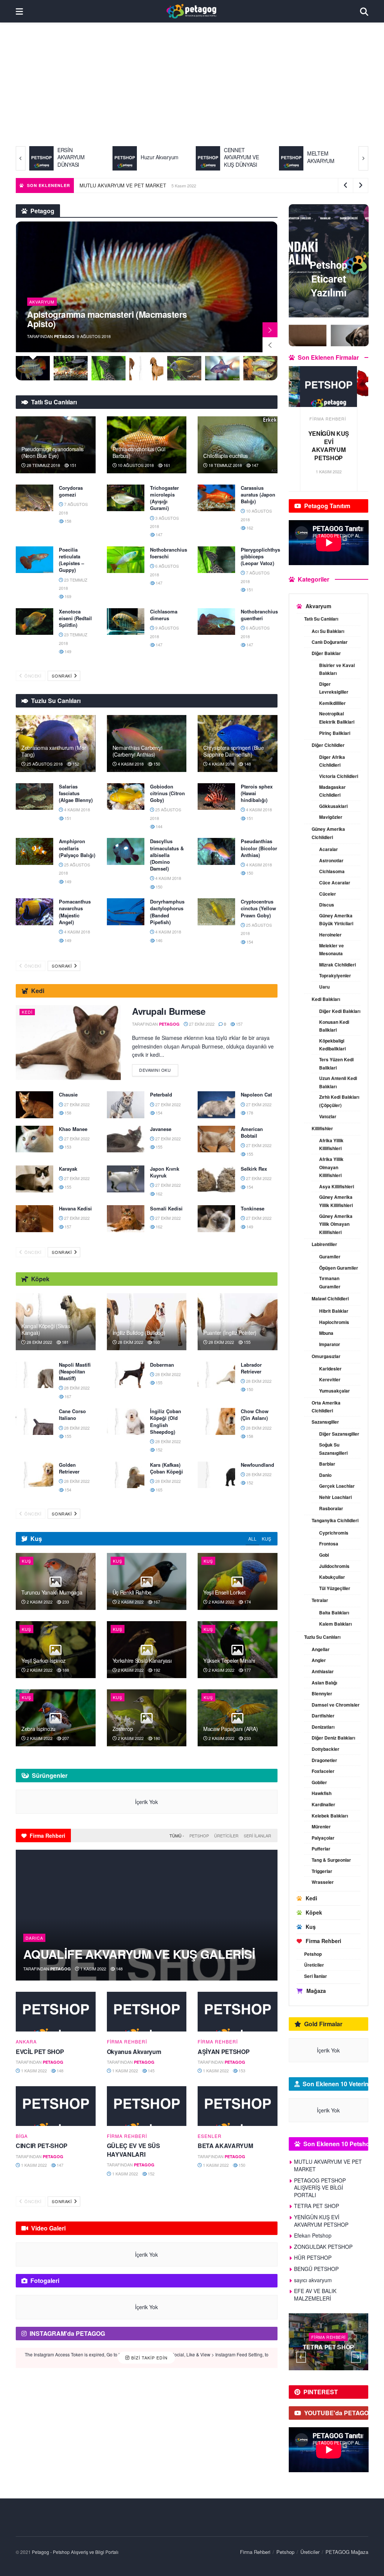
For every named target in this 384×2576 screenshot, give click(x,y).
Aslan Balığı (324, 1683)
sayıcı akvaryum (313, 2280)
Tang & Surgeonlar (331, 1860)
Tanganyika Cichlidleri (335, 1520)
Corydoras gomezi (71, 491)
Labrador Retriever (251, 1368)
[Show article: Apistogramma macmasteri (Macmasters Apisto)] (33, 368)
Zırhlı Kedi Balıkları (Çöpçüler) (339, 1101)
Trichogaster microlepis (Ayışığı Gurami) (164, 498)
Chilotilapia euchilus (226, 456)
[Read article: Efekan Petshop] (329, 2342)
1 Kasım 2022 (93, 1969)
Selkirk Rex (254, 1169)
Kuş (266, 1539)
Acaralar (328, 849)
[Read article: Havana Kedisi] (34, 1219)
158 (67, 521)
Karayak (68, 1169)
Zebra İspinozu (38, 1729)
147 (254, 465)
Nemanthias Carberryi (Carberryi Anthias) (137, 751)
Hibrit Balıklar (334, 1311)
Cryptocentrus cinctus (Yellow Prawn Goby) (258, 908)
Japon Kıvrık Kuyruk (165, 1172)
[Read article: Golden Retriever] (34, 1475)
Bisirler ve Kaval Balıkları (337, 669)
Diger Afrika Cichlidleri (332, 761)
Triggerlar (322, 1871)
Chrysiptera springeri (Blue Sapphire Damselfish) (233, 751)
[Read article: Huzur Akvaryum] (41, 158)
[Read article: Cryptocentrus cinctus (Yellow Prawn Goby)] (216, 912)
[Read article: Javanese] (126, 1139)
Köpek (314, 1912)
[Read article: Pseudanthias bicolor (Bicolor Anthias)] (216, 851)
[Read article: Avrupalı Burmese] (68, 1043)
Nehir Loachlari (335, 1497)
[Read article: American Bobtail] (216, 1139)
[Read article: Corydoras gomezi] (34, 498)
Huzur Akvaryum (76, 157)
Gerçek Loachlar (337, 1486)
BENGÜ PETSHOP (316, 2269)
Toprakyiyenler (335, 975)
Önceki (32, 676)
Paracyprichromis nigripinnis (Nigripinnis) (327, 157)
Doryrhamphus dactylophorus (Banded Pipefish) (167, 912)
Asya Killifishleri (337, 1186)
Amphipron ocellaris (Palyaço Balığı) (77, 848)
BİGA (22, 2136)
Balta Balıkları (334, 1613)
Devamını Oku (159, 1069)
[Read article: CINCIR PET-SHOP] (56, 2106)
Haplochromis (334, 1322)
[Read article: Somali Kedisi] (126, 1219)
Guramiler (330, 1257)
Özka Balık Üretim (329, 438)
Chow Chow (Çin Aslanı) (255, 1414)
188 (65, 1670)
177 (247, 1670)
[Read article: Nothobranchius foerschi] (126, 560)
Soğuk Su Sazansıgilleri (333, 1449)
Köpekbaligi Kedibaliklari (332, 1045)
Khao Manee (73, 1129)
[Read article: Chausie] (34, 1105)
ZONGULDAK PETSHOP (323, 2247)
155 (158, 1147)
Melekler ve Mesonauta (331, 950)
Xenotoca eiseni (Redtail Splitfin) (75, 618)
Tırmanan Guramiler (330, 1282)
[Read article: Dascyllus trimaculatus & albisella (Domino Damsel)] (126, 851)
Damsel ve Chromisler (336, 1705)
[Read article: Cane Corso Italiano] (34, 1421)
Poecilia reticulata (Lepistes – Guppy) (71, 560)
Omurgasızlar (326, 1356)
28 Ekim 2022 (39, 1342)
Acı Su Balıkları (328, 631)
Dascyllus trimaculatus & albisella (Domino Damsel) (167, 855)
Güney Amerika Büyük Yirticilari (336, 920)
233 (65, 1602)
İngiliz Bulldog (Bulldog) (139, 1333)
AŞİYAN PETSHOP (224, 2052)
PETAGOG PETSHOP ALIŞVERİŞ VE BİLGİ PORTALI (320, 2188)
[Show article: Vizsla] (146, 368)
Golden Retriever (69, 1468)
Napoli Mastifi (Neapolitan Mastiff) (75, 1371)
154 (249, 942)
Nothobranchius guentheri (259, 615)
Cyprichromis (334, 1533)
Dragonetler (324, 1760)
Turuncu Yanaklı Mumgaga (108, 185)
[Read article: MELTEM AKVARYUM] (208, 158)
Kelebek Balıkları (330, 1816)
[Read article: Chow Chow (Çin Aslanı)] (216, 1421)
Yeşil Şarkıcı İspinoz (43, 1660)
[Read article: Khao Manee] (34, 1139)
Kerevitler (330, 1379)
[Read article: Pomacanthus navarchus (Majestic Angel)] (34, 912)
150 (156, 764)
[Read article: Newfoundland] (216, 1475)
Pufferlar (321, 1849)
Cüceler (328, 894)
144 (158, 826)
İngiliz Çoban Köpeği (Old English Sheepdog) (166, 1421)
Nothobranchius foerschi (169, 553)
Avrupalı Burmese (169, 1011)
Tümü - (177, 1836)
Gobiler (319, 1782)
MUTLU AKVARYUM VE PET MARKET (239, 185)
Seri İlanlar (257, 1836)
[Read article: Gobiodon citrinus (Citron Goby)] (126, 797)
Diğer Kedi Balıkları (340, 1011)
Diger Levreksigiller (334, 688)
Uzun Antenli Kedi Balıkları (338, 1082)
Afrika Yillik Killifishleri (331, 1144)
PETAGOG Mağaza (347, 2552)
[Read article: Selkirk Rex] (216, 1179)
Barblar (327, 1464)
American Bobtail (252, 1132)
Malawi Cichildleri (330, 1298)
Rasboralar (331, 1508)
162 (249, 528)
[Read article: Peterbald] (126, 1105)
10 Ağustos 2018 (135, 465)
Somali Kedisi (166, 1208)
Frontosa (329, 1544)
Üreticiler (226, 1836)
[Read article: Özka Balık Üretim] (329, 387)
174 (247, 1602)
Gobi (324, 1555)
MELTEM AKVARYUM (238, 157)
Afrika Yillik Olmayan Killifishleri (331, 1167)
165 (158, 1490)
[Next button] (363, 158)
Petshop (199, 1836)
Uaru (324, 987)
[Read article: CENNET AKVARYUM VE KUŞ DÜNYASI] (125, 158)
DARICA (34, 1938)
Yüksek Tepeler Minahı (229, 1660)
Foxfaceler (323, 1771)
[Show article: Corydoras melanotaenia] (71, 368)
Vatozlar (328, 1116)
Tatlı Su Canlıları (321, 619)
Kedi (27, 1012)
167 (67, 1396)
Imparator (330, 1344)
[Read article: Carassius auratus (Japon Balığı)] (216, 498)
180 (156, 1738)
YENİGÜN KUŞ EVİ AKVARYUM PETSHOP (321, 2221)
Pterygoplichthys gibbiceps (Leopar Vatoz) (260, 556)
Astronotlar (331, 860)
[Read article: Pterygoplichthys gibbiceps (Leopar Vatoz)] (216, 560)
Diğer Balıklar (326, 653)
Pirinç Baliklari (335, 733)
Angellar (321, 1649)
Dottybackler (325, 1749)
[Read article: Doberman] (126, 1375)
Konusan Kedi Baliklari (334, 1026)
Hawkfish (322, 1793)
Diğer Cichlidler (328, 745)
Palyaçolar (323, 1838)
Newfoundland (257, 1465)
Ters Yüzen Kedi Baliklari (336, 1064)
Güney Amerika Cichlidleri (328, 833)
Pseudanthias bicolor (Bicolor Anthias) (259, 848)
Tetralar (320, 1600)
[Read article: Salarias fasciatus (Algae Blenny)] (34, 797)
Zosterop (123, 1729)
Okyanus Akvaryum (134, 2052)
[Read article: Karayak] (34, 1179)
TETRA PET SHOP (316, 2206)
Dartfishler (323, 1716)
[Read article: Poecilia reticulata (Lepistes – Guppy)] (34, 560)
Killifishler (322, 1128)
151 (73, 465)
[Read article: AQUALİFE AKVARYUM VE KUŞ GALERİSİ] (147, 1915)
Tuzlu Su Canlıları (322, 1637)
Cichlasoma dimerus (164, 615)
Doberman (162, 1365)
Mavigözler (331, 817)
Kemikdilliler (332, 703)
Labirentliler (324, 1244)
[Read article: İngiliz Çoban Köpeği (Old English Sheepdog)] (126, 1421)
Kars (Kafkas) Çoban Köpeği (166, 1468)
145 (151, 2070)
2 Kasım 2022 (39, 1602)
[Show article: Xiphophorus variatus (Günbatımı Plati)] (260, 368)
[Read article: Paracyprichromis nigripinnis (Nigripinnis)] (291, 158)
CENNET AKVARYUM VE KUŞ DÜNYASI (158, 157)
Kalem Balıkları (335, 1624)
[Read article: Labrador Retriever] (216, 1375)
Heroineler (330, 935)
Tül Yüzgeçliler (335, 1588)
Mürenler (321, 1827)
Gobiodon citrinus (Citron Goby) (167, 793)
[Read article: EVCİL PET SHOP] (56, 2012)
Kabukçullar (332, 1577)
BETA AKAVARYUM (225, 2146)
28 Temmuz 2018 (43, 465)
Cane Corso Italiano (72, 1414)
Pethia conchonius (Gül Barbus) (139, 452)
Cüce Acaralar (335, 883)
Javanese (161, 1129)
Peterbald (161, 1094)
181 (65, 1342)
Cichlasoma (332, 871)
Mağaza (316, 1991)
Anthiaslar (323, 1671)
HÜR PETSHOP (313, 2257)
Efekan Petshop (313, 2235)
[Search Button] (364, 11)
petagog (64, 336)
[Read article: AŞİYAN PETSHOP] (238, 2012)
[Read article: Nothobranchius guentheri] (216, 622)
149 (67, 651)
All (252, 1539)
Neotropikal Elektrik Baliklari (337, 718)
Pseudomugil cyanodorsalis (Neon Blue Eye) (52, 452)
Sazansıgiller (325, 1422)
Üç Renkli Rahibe (132, 1592)
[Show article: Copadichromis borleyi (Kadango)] (184, 368)
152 (75, 764)
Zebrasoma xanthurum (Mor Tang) (54, 751)
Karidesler (330, 1369)
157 (239, 1024)
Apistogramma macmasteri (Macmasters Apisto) (107, 319)
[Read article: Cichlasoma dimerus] (126, 622)
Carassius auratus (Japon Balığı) (258, 494)
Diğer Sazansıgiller (339, 1434)
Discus (327, 905)
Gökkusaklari (333, 806)
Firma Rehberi (127, 2042)
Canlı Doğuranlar (330, 642)
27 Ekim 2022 (201, 1024)
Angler (319, 1660)
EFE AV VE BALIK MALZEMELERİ (315, 2295)
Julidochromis (334, 1566)
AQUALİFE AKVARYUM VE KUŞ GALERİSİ (139, 1954)
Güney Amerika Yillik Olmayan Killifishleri (336, 1224)
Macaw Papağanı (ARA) (230, 1729)
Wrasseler (323, 1882)
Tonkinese (253, 1208)
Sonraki (62, 676)
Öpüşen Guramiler (339, 1268)
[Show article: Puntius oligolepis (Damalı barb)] (222, 368)
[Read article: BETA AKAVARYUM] (238, 2106)
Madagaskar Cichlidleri (332, 791)
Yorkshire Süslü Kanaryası (142, 1660)
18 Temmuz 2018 (225, 465)
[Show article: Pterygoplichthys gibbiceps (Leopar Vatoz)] (109, 368)
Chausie (68, 1094)
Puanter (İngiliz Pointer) (230, 1333)
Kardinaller (323, 1804)
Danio (325, 1475)
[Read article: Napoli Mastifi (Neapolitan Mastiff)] (34, 1375)
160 (156, 1342)
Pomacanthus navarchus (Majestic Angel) (75, 912)
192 (156, 1670)
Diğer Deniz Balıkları (333, 1738)
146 (158, 940)
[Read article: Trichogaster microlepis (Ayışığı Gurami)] (126, 498)
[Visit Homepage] (191, 11)
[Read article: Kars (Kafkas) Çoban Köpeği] (126, 1475)
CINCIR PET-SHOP (41, 2146)
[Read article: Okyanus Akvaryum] (147, 2012)
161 (166, 465)
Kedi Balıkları (326, 999)
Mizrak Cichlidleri (337, 965)
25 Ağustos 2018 (44, 764)
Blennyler (322, 1693)
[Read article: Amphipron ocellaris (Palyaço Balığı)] (34, 851)
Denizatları (323, 1727)
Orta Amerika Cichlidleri (326, 1407)
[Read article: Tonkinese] (216, 1219)
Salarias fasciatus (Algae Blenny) (76, 793)
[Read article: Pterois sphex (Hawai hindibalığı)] (216, 797)
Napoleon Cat (256, 1094)
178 (249, 1113)
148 (247, 764)
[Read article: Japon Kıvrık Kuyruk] (126, 1179)
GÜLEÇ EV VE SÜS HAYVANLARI (133, 2150)
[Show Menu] (19, 11)
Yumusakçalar (334, 1391)
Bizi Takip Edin (149, 2358)
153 (67, 1147)
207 (65, 1738)
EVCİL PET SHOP (40, 2052)
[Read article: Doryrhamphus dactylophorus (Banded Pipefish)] (126, 912)
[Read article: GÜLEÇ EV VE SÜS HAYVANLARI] (147, 2106)
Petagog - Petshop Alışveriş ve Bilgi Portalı (75, 2552)
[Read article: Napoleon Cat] (216, 1105)
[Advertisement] (192, 90)
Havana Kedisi (75, 1208)
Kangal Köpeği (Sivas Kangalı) (46, 1329)
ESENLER (210, 2136)
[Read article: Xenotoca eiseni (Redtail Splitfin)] (34, 622)
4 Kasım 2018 (130, 764)
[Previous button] (21, 158)
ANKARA (26, 2042)
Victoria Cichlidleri (339, 776)
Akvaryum (42, 302)
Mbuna (326, 1333)
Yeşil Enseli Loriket (224, 1592)
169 (67, 596)
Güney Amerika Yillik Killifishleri (336, 1201)
